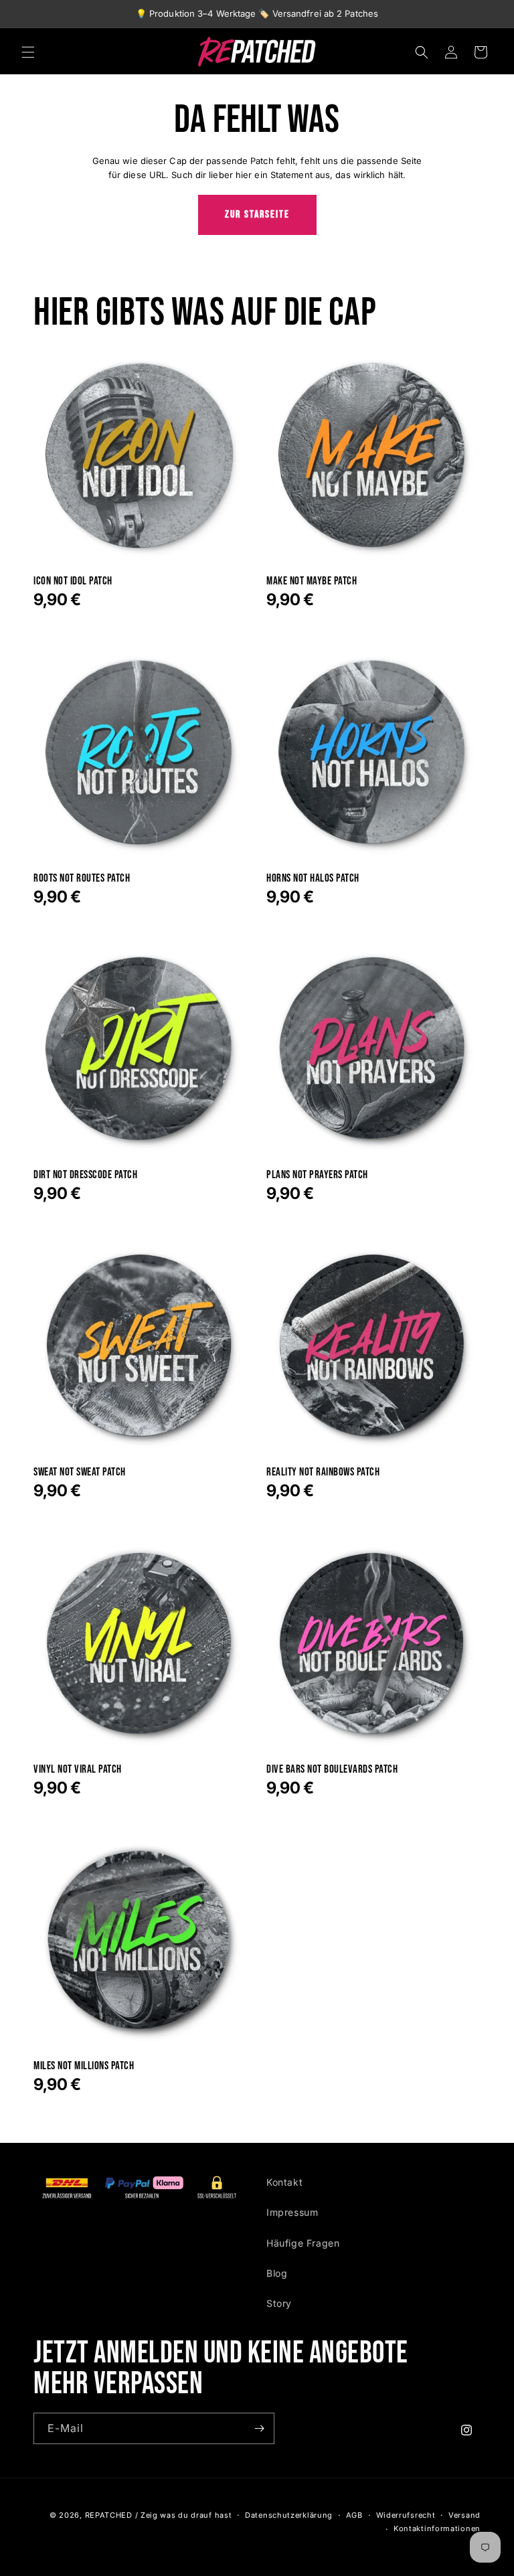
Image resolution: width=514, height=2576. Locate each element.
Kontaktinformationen (437, 2528)
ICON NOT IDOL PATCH (73, 581)
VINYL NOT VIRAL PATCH (78, 1770)
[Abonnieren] (259, 2428)
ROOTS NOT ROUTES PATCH (82, 879)
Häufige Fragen (303, 2243)
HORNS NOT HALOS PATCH (313, 879)
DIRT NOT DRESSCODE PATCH (85, 1175)
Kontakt (284, 2182)
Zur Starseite (257, 215)
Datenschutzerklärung (289, 2515)
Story (279, 2303)
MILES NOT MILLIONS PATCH (84, 2066)
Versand (464, 2515)
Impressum (292, 2212)
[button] (28, 52)
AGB (354, 2515)
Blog (277, 2273)
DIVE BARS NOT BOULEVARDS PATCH (332, 1770)
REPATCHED (109, 2515)
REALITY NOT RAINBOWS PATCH (323, 1472)
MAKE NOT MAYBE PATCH (312, 581)
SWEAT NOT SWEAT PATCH (80, 1472)
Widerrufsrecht (406, 2515)
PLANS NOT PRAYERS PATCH (317, 1175)
